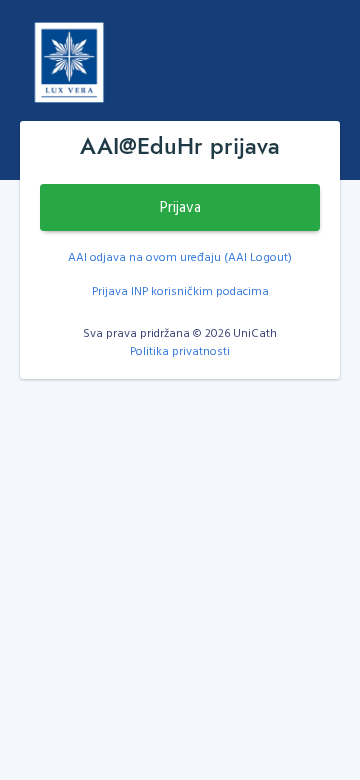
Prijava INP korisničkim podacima (180, 290)
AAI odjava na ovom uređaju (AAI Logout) (180, 256)
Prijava (180, 206)
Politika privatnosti (180, 350)
